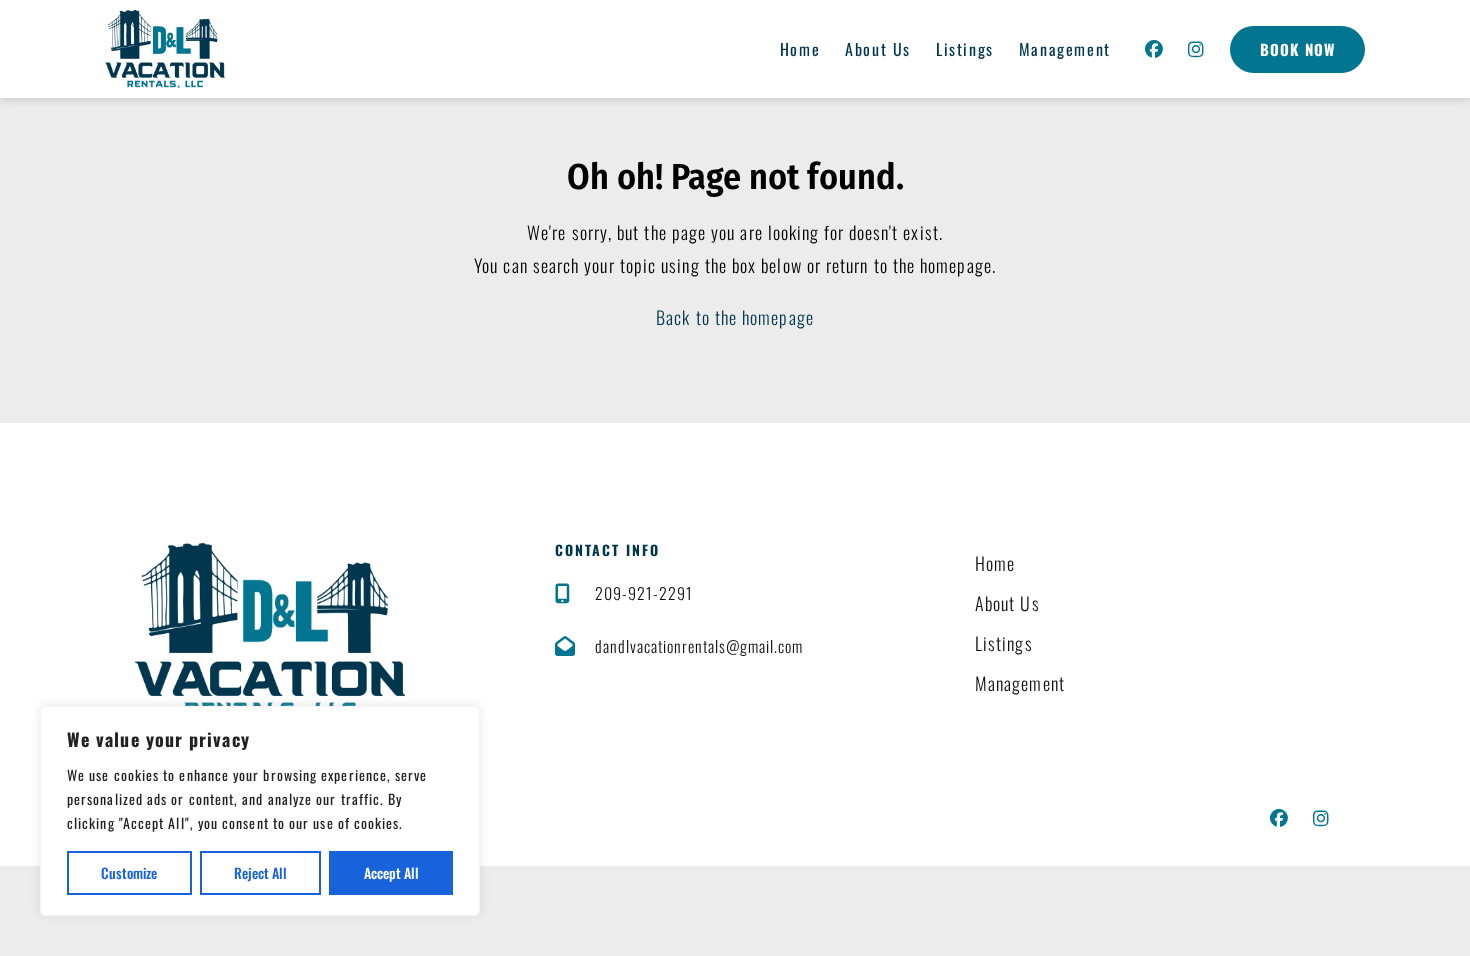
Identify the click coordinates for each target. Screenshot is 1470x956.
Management (1065, 49)
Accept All (391, 872)
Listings (965, 49)
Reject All (260, 872)
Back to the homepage (735, 317)
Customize (129, 872)
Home (800, 49)
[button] (1155, 49)
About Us (878, 49)
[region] (260, 811)
